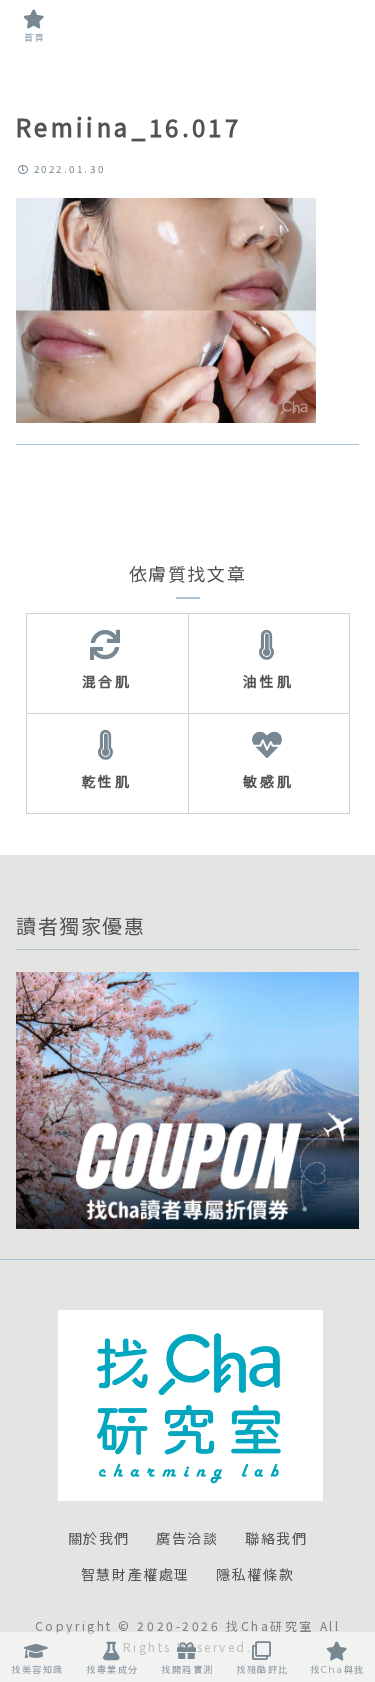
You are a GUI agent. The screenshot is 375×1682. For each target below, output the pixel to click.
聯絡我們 (276, 1539)
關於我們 (99, 1539)
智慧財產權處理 (135, 1575)
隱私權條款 (255, 1575)
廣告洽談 (187, 1539)
